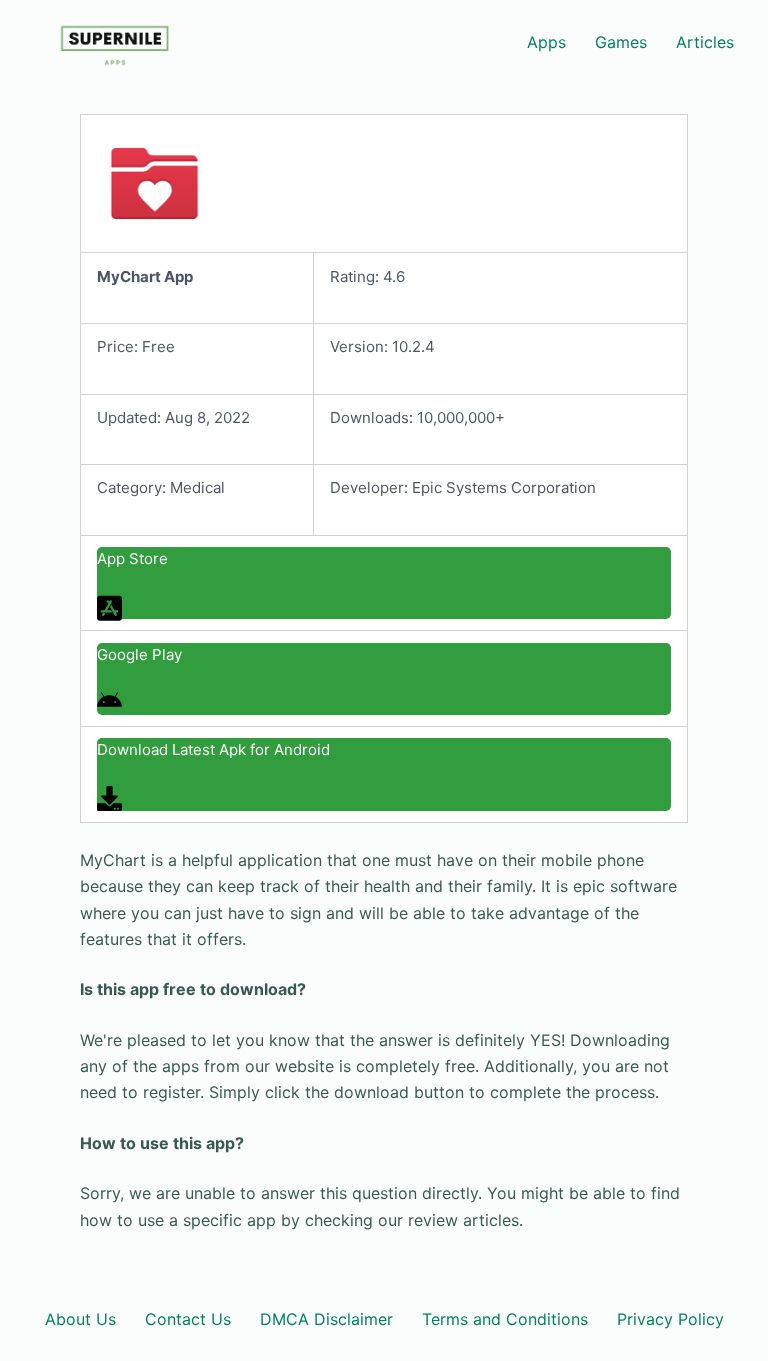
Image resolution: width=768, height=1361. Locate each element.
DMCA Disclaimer (326, 1319)
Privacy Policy (670, 1319)
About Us (80, 1319)
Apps (546, 42)
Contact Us (188, 1319)
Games (621, 42)
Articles (705, 42)
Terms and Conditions (505, 1319)
